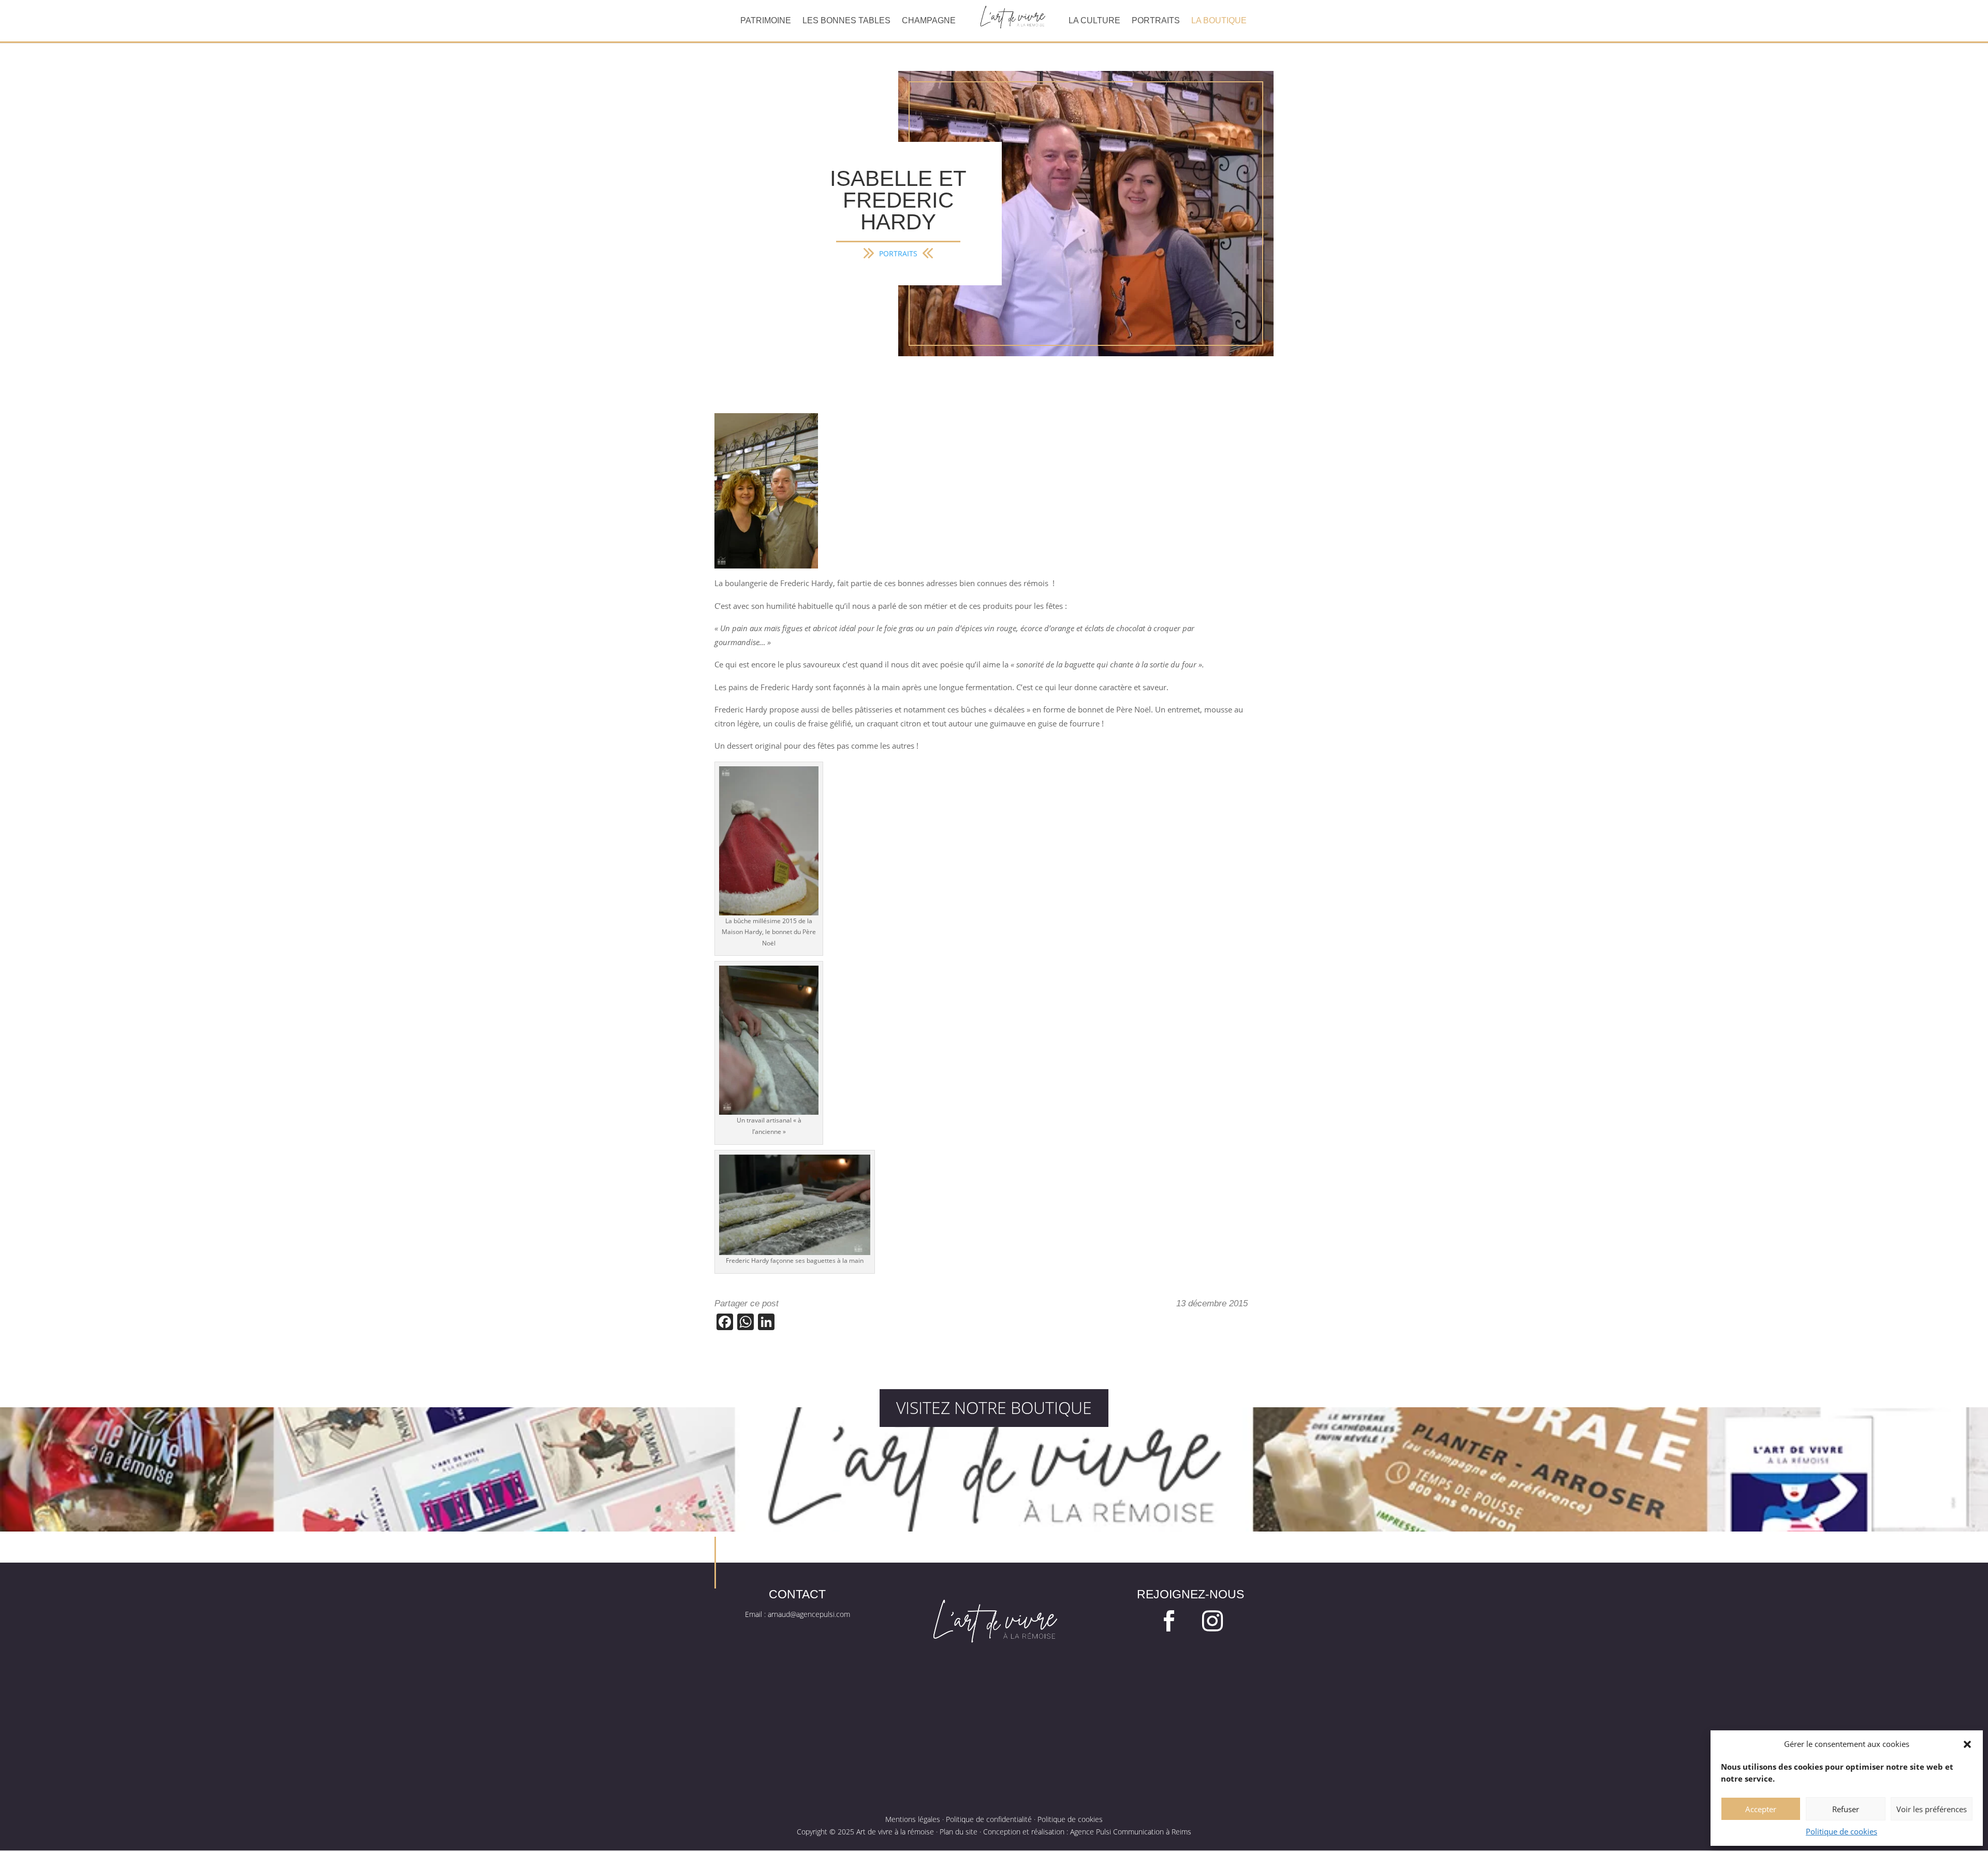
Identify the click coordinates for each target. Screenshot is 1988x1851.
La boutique (1219, 21)
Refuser (1846, 1809)
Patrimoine (766, 21)
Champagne (929, 21)
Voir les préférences (1932, 1809)
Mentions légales (913, 1819)
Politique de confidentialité (989, 1819)
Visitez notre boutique (994, 1408)
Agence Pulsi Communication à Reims (1131, 1832)
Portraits (1156, 21)
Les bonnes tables (846, 21)
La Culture (1094, 21)
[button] (1967, 1744)
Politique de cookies (1841, 1831)
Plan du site (959, 1832)
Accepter (1761, 1809)
